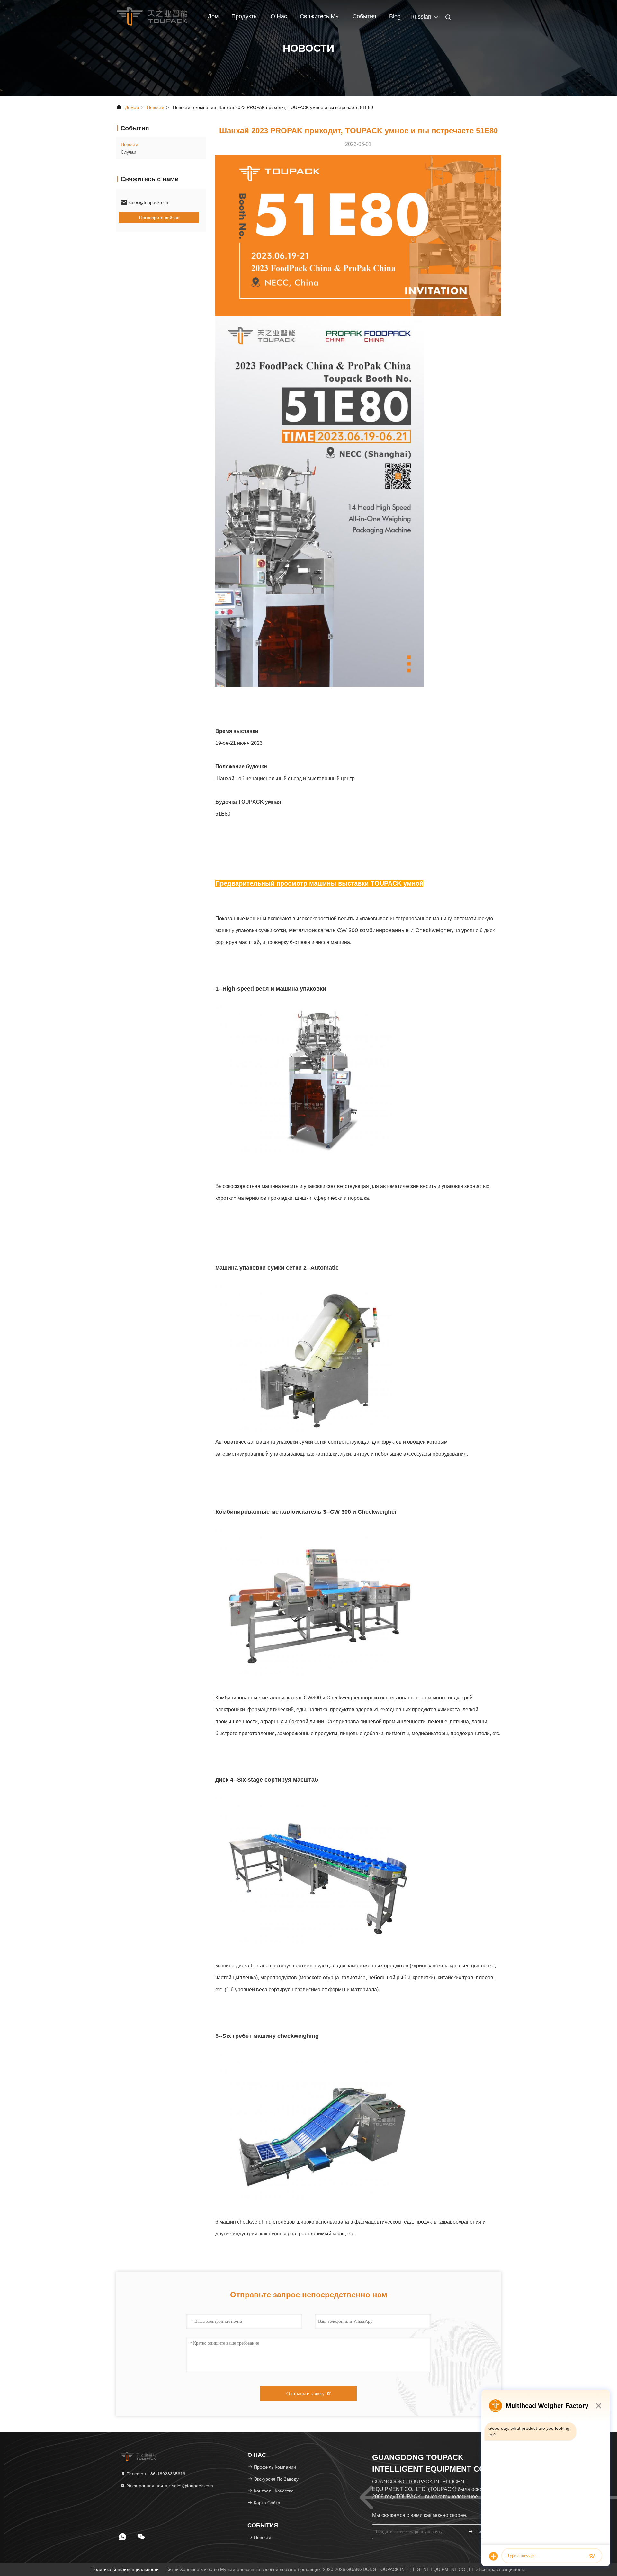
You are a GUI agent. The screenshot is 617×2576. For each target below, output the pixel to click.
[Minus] (598, 2406)
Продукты (245, 16)
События (364, 16)
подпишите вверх (483, 2532)
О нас (279, 16)
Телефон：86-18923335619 (155, 2474)
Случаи (129, 152)
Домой (132, 107)
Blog (395, 16)
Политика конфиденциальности (125, 2569)
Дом (213, 16)
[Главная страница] (152, 16)
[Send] (592, 2556)
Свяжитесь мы (320, 16)
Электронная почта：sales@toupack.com (169, 2486)
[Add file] (494, 2556)
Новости (156, 107)
